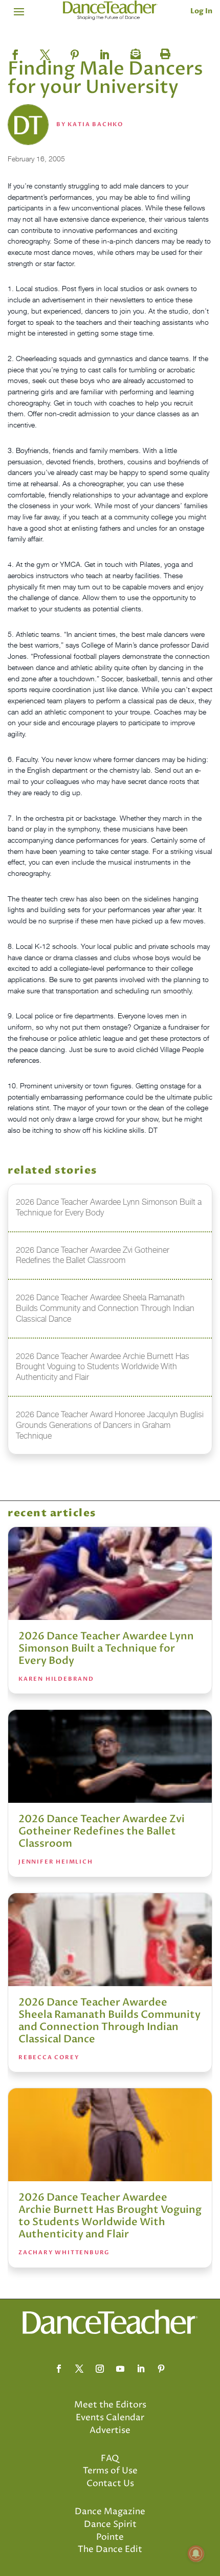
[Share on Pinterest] (75, 52)
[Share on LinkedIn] (104, 52)
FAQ (110, 2459)
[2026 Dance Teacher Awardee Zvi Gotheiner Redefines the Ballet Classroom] (110, 1756)
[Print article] (164, 52)
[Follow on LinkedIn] (141, 2369)
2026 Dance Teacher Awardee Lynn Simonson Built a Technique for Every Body (106, 1648)
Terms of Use (110, 2471)
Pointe (110, 2537)
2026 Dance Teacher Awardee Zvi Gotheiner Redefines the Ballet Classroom (102, 1831)
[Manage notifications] (196, 2554)
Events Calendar (110, 2418)
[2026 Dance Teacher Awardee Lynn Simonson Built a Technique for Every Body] (110, 1573)
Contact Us (110, 2484)
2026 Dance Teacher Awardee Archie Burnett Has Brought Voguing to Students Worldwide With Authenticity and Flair (110, 2216)
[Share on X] (45, 52)
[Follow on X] (79, 2369)
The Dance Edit (110, 2549)
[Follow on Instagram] (100, 2369)
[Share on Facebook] (15, 52)
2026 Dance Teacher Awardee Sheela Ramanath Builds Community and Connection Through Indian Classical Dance (109, 2021)
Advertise (110, 2430)
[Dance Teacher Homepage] (110, 10)
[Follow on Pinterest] (161, 2369)
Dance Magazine (110, 2512)
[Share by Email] (134, 52)
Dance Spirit (110, 2524)
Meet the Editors (110, 2405)
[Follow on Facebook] (59, 2369)
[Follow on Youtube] (120, 2369)
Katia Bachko (95, 124)
